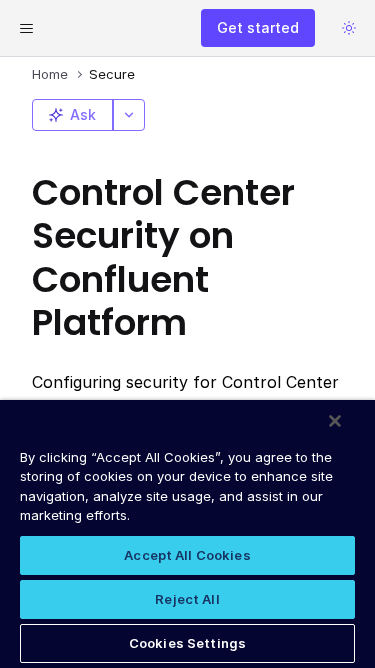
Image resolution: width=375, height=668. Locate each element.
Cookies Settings (187, 643)
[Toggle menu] (26, 28)
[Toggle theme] (349, 28)
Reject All (187, 599)
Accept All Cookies (187, 555)
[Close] (335, 421)
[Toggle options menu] (129, 115)
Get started (258, 27)
